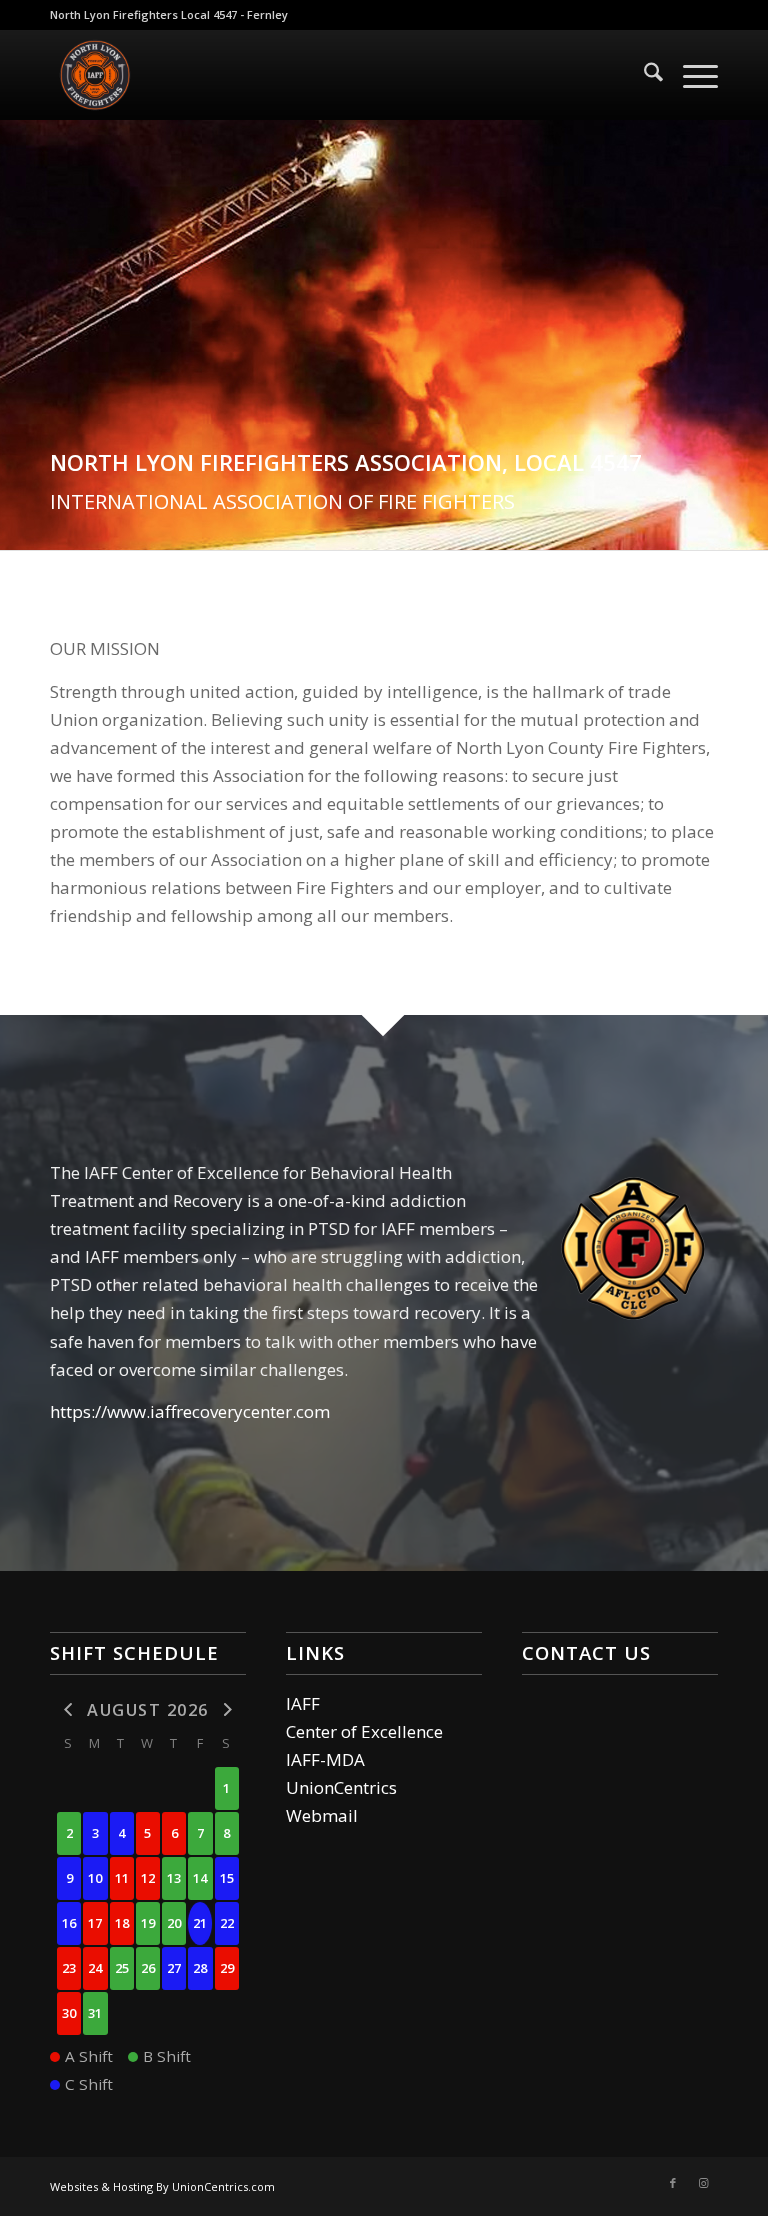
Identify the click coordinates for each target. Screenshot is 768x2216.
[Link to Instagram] (703, 2183)
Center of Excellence (364, 1731)
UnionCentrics (341, 1787)
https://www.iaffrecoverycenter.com (190, 1411)
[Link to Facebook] (673, 2183)
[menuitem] (643, 75)
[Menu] (690, 75)
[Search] (643, 75)
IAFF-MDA (325, 1759)
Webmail (322, 1815)
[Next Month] (227, 1708)
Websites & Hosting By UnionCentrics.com (162, 2186)
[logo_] (95, 75)
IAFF (303, 1703)
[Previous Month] (69, 1708)
